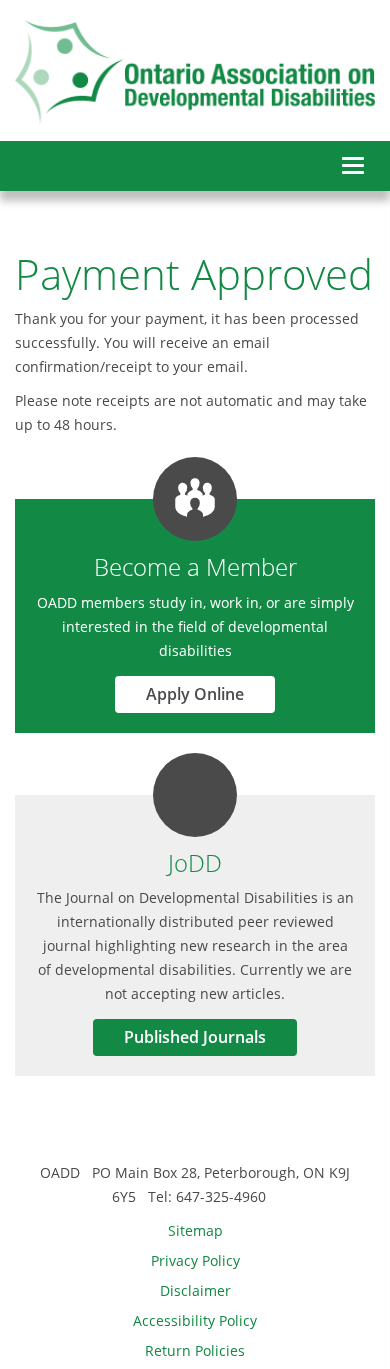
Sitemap (195, 1230)
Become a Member (195, 566)
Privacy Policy (195, 1260)
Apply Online (195, 694)
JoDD (195, 862)
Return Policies (195, 1350)
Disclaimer (195, 1290)
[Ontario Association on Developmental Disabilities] (195, 72)
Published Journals (195, 1037)
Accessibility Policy (195, 1320)
